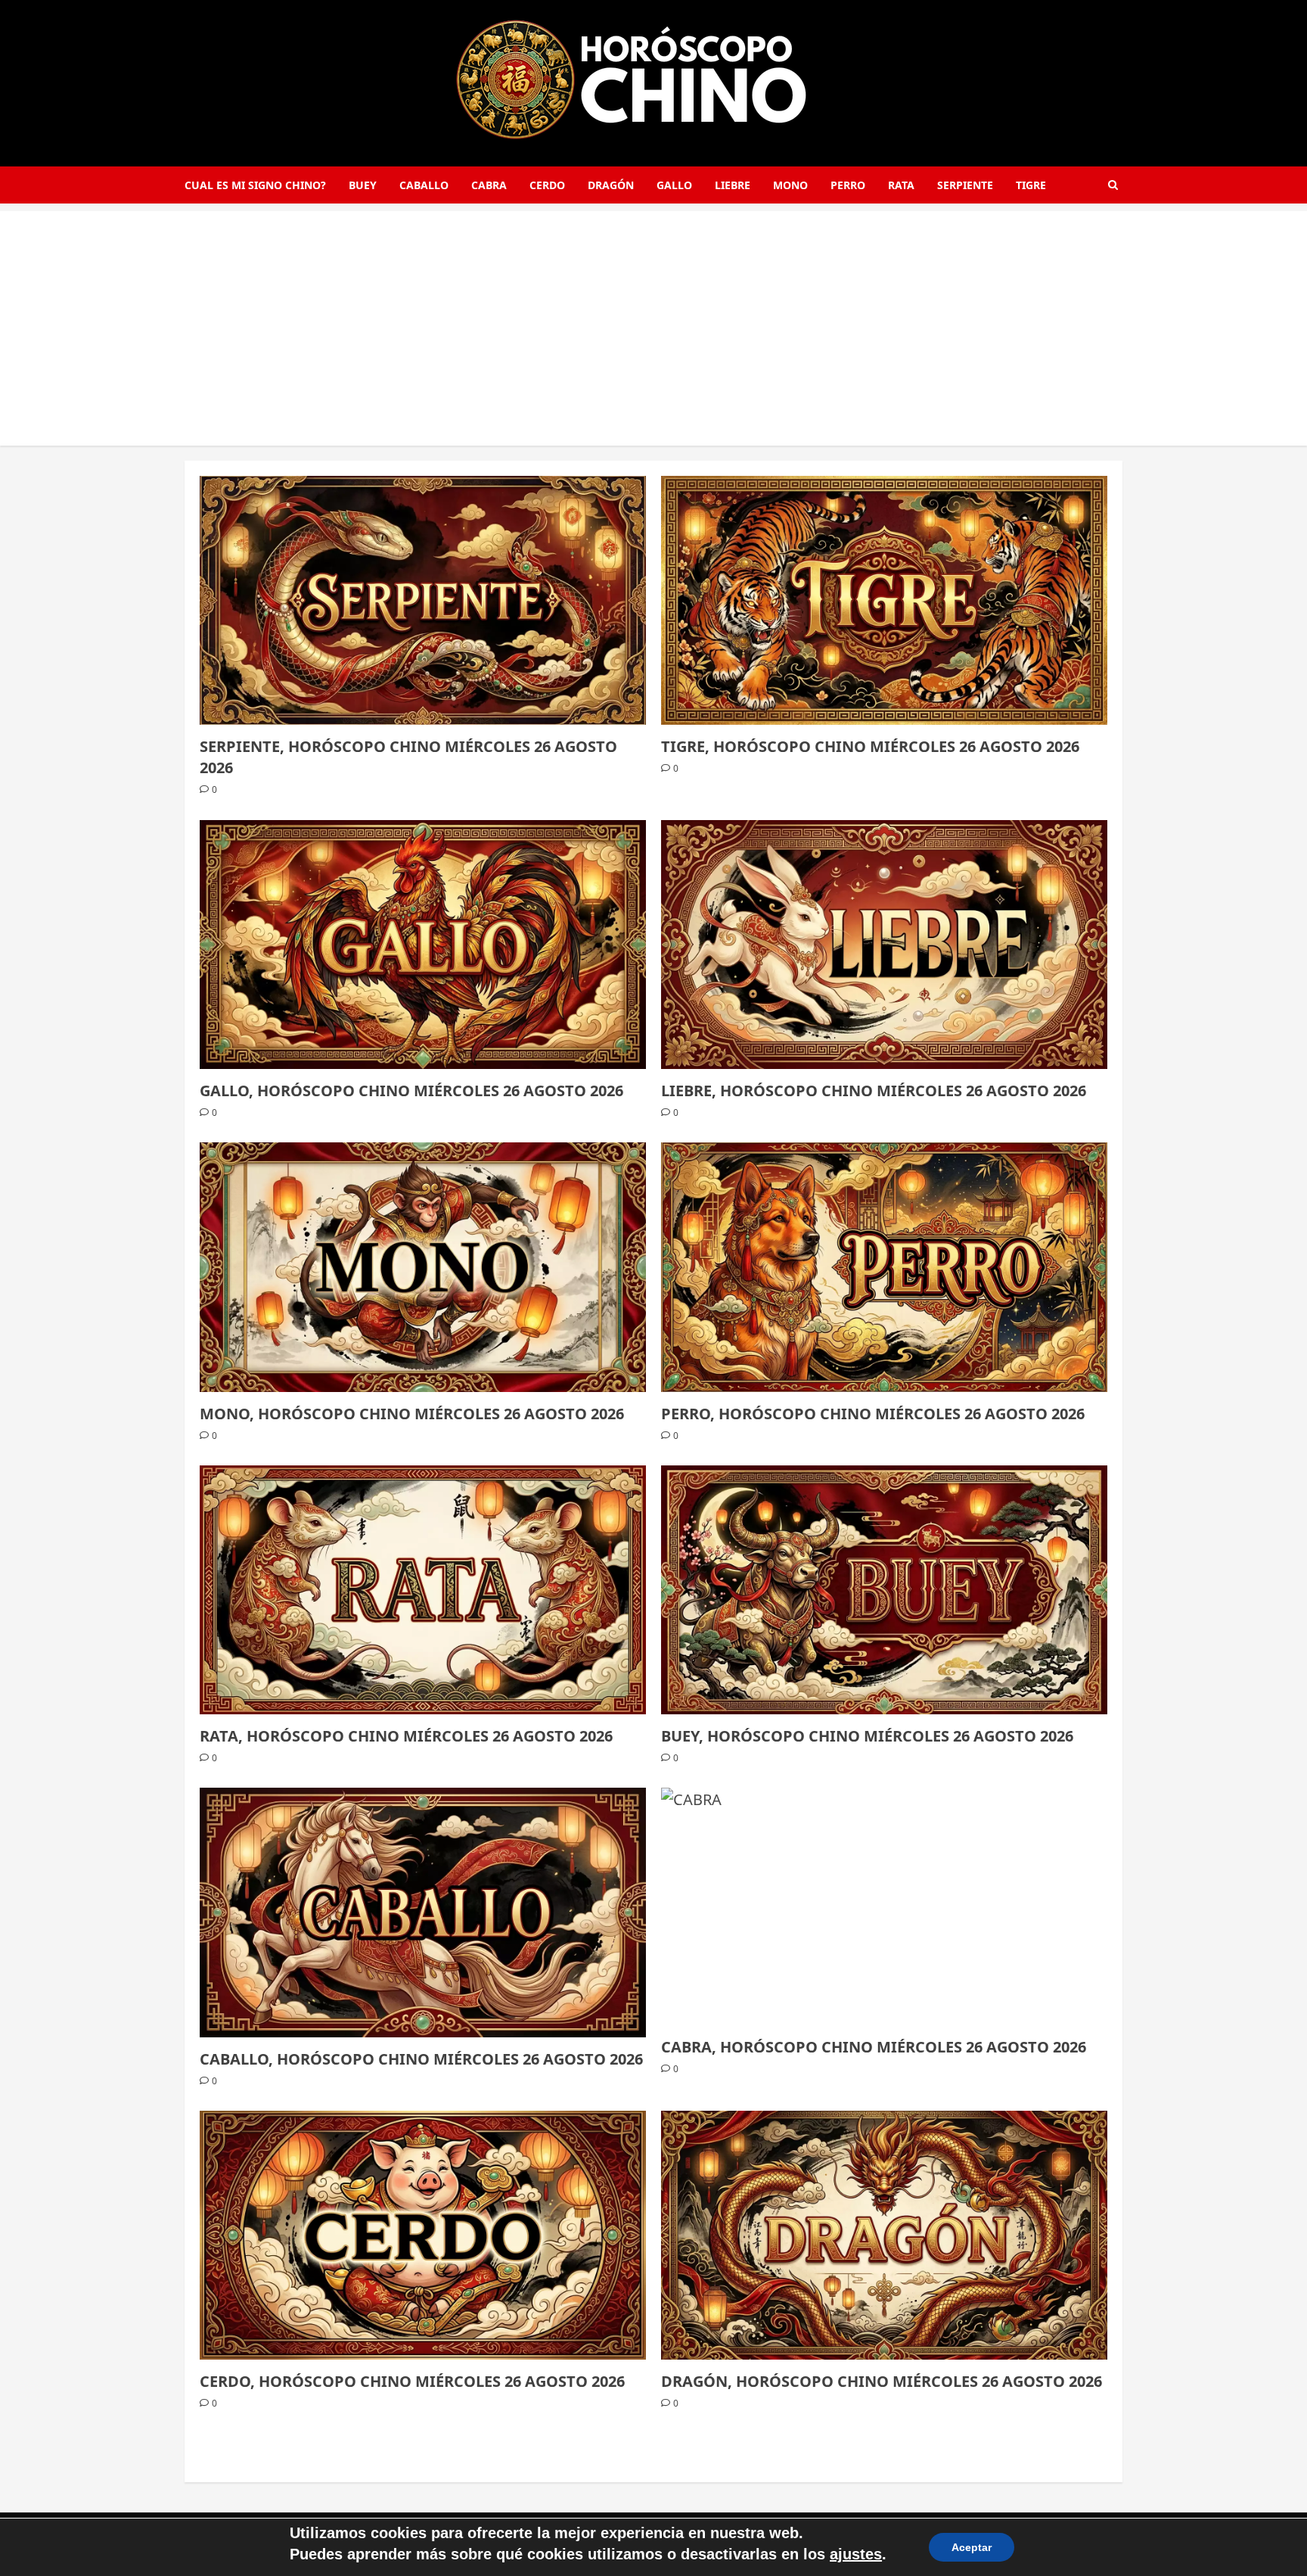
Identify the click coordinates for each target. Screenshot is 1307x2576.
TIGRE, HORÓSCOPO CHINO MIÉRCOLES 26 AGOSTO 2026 (870, 746)
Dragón (611, 185)
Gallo (674, 185)
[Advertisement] (653, 317)
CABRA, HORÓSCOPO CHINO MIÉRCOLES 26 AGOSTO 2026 (874, 2047)
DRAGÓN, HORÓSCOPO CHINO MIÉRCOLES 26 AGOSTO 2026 (882, 2381)
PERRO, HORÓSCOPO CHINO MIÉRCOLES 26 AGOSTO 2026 (873, 1414)
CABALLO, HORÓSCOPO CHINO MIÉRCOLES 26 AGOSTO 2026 (421, 2059)
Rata (901, 185)
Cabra (489, 185)
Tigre (1031, 185)
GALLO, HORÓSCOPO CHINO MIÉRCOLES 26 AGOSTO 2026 (411, 1091)
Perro (848, 185)
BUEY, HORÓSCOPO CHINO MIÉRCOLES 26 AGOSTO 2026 (867, 1736)
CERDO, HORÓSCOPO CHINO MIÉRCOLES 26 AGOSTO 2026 (412, 2381)
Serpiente (965, 185)
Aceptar (972, 2547)
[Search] (1113, 185)
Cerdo (547, 185)
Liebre (733, 185)
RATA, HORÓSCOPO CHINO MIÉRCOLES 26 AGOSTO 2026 (406, 1736)
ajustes (856, 2554)
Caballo (424, 185)
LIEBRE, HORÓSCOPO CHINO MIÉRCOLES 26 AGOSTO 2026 (874, 1091)
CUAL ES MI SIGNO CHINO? (255, 185)
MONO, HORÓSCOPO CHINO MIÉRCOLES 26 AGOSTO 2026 (412, 1414)
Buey (363, 185)
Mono (790, 185)
